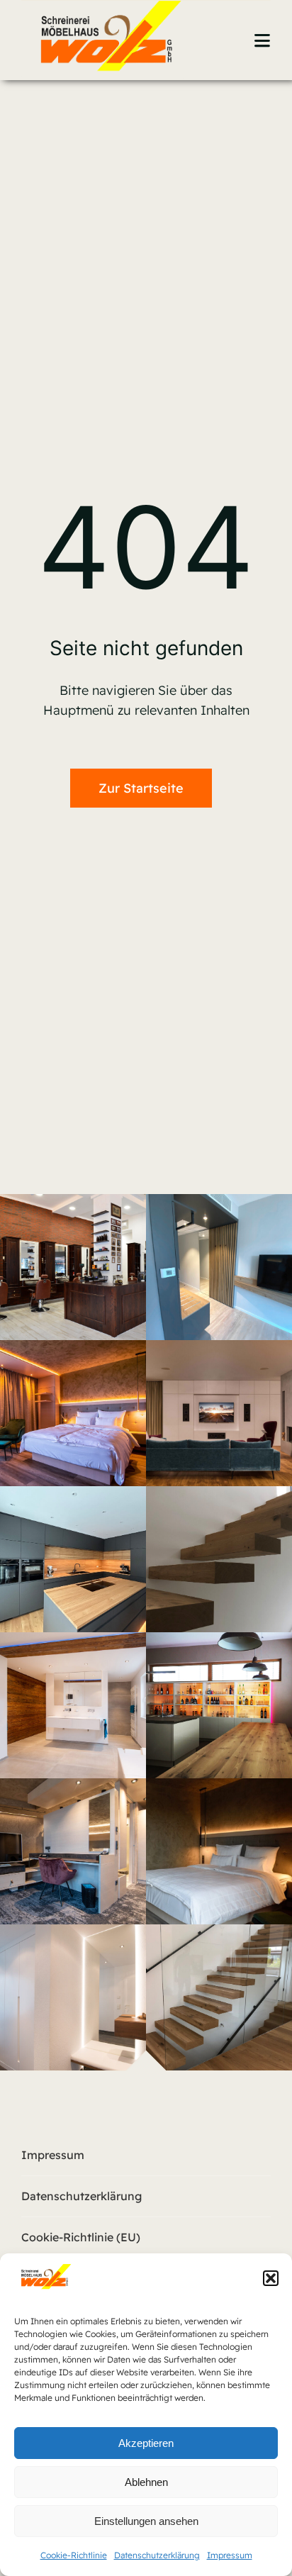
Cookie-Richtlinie (74, 2555)
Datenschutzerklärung (157, 2555)
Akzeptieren (146, 2443)
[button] (271, 2278)
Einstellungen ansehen (146, 2521)
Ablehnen (146, 2482)
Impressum (230, 2555)
